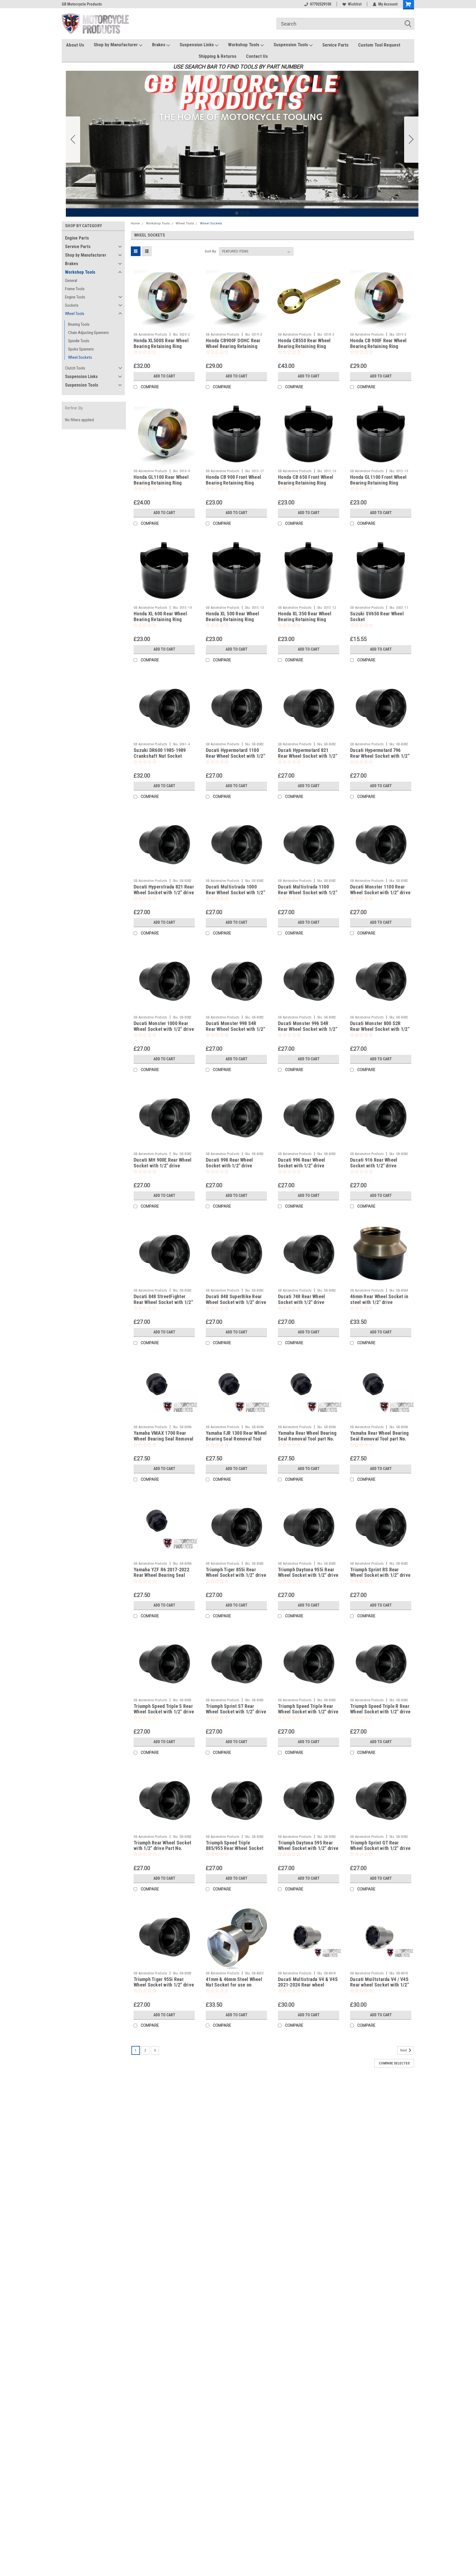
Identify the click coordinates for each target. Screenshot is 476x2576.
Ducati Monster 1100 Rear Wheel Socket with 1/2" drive (380, 890)
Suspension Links (197, 45)
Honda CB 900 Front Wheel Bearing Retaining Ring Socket (233, 483)
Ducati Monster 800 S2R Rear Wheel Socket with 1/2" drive (380, 1029)
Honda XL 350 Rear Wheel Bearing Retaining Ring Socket (305, 619)
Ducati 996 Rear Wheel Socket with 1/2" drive (301, 1163)
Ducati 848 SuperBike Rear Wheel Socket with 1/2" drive (236, 1299)
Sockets (72, 305)
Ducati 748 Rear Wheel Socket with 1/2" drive (301, 1299)
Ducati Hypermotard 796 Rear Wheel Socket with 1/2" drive (380, 756)
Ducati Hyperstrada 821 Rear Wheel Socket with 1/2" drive (164, 890)
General (71, 281)
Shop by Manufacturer (116, 45)
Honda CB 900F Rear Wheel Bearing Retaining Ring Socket (378, 346)
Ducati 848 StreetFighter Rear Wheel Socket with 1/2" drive (163, 1302)
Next (404, 2051)
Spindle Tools (79, 341)
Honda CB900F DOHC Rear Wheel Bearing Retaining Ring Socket (233, 346)
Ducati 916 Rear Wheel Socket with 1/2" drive (374, 1163)
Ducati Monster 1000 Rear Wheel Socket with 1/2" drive (164, 1026)
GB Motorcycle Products (82, 4)
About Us (75, 45)
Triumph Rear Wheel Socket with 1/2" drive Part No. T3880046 (162, 1848)
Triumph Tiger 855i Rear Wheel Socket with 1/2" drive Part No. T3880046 (236, 1575)
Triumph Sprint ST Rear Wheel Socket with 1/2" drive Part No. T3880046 (236, 1712)
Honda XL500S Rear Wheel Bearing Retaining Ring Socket (161, 346)
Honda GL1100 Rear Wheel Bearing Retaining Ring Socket (161, 483)
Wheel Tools (75, 314)
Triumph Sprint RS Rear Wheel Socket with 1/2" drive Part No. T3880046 (380, 1575)
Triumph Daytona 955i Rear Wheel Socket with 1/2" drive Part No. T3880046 (308, 1575)
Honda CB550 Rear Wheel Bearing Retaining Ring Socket (304, 346)
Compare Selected (394, 2063)
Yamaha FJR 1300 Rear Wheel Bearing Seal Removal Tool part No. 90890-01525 (236, 1439)
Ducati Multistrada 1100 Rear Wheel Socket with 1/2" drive (308, 892)
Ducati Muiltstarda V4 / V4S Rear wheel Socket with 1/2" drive (379, 1985)
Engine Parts (77, 238)
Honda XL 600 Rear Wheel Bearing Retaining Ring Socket (160, 619)
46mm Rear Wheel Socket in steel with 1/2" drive (379, 1299)
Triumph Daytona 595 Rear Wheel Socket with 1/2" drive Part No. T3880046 (308, 1848)
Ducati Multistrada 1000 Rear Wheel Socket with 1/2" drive (235, 892)
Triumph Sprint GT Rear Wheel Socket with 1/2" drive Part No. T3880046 (380, 1848)
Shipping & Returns (217, 56)
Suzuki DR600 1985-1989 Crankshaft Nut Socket (160, 753)
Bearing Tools (79, 324)
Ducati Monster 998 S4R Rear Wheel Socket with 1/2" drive (235, 1029)
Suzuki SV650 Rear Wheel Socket (377, 616)
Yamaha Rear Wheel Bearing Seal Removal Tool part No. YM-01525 (307, 1439)
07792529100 (321, 4)
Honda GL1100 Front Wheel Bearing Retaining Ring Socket (378, 483)
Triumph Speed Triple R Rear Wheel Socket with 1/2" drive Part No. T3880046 (380, 1712)
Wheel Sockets (80, 357)
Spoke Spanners (81, 349)
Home (135, 223)
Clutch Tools (75, 368)
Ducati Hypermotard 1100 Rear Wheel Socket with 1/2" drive (235, 756)
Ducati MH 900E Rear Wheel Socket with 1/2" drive (163, 1163)
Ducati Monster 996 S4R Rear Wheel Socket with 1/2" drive (308, 1029)
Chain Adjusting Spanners (88, 333)
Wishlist (355, 4)
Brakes (159, 45)
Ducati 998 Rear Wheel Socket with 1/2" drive (229, 1163)
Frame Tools (75, 289)
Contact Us (257, 56)
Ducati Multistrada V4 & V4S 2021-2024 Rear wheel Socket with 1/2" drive (308, 1985)
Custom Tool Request (379, 45)
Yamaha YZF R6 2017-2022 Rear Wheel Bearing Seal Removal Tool (161, 1575)
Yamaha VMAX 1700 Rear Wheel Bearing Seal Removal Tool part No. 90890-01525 (164, 1439)
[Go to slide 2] (411, 140)
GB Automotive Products (151, 335)
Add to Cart (164, 376)
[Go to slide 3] (73, 140)
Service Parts (335, 45)
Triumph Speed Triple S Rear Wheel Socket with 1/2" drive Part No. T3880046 (164, 1712)
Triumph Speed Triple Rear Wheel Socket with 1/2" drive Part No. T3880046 (308, 1712)
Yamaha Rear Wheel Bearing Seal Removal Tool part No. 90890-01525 (379, 1439)
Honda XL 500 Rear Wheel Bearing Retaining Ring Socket (232, 619)
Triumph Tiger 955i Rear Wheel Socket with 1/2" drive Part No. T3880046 (164, 1985)
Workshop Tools (244, 45)
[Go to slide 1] (237, 213)
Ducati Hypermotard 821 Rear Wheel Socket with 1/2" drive (308, 756)
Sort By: (211, 251)
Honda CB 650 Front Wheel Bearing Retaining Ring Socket (306, 483)
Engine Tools (75, 297)
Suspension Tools (291, 45)
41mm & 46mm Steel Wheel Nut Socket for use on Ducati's (234, 1985)
